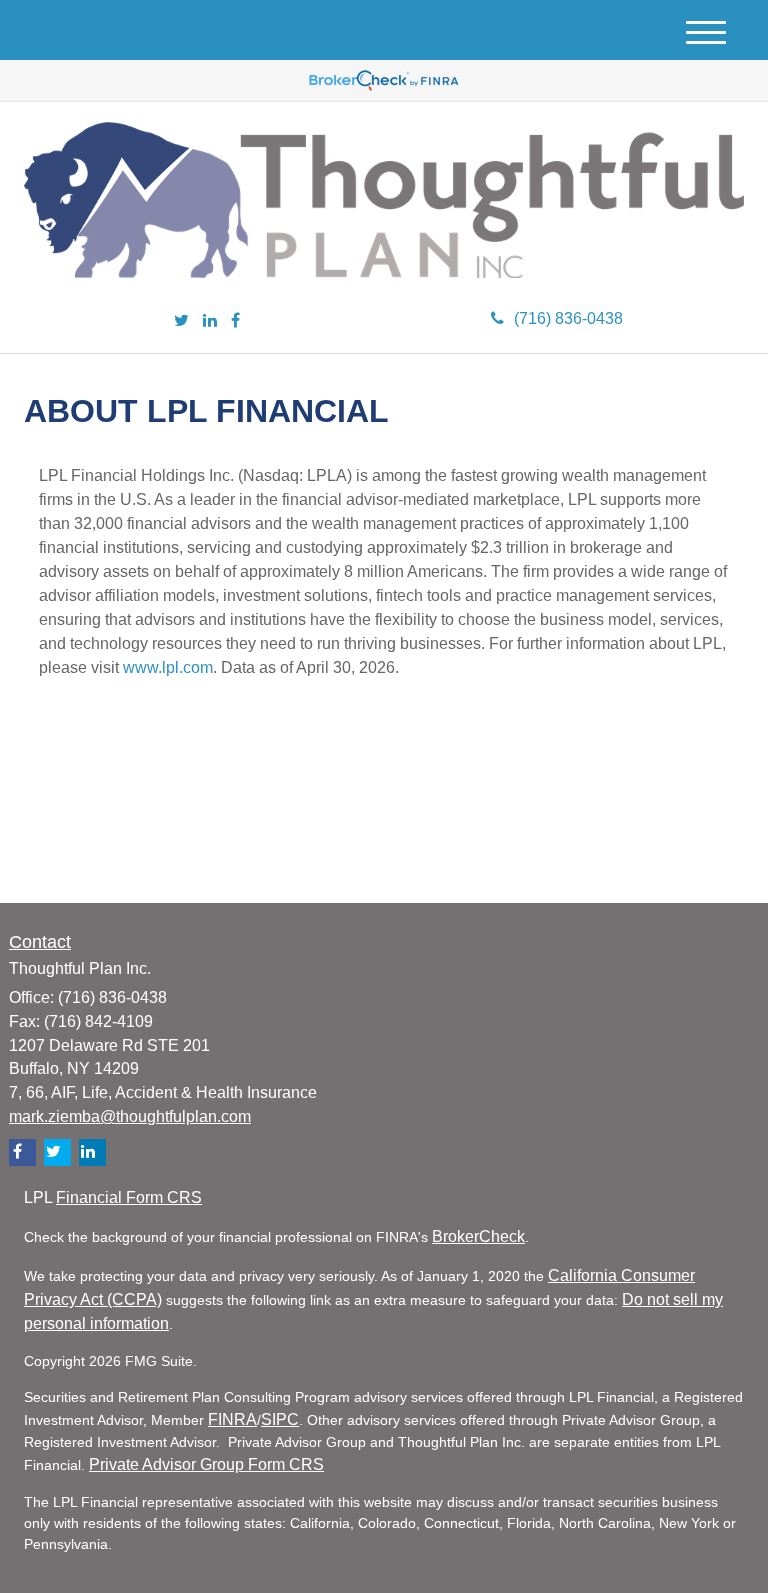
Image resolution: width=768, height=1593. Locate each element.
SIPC (280, 1419)
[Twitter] (181, 321)
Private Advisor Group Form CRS (206, 1464)
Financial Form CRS (129, 1197)
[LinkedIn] (210, 321)
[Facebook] (235, 321)
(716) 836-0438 (568, 318)
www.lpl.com (168, 667)
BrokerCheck (478, 1236)
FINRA (232, 1419)
